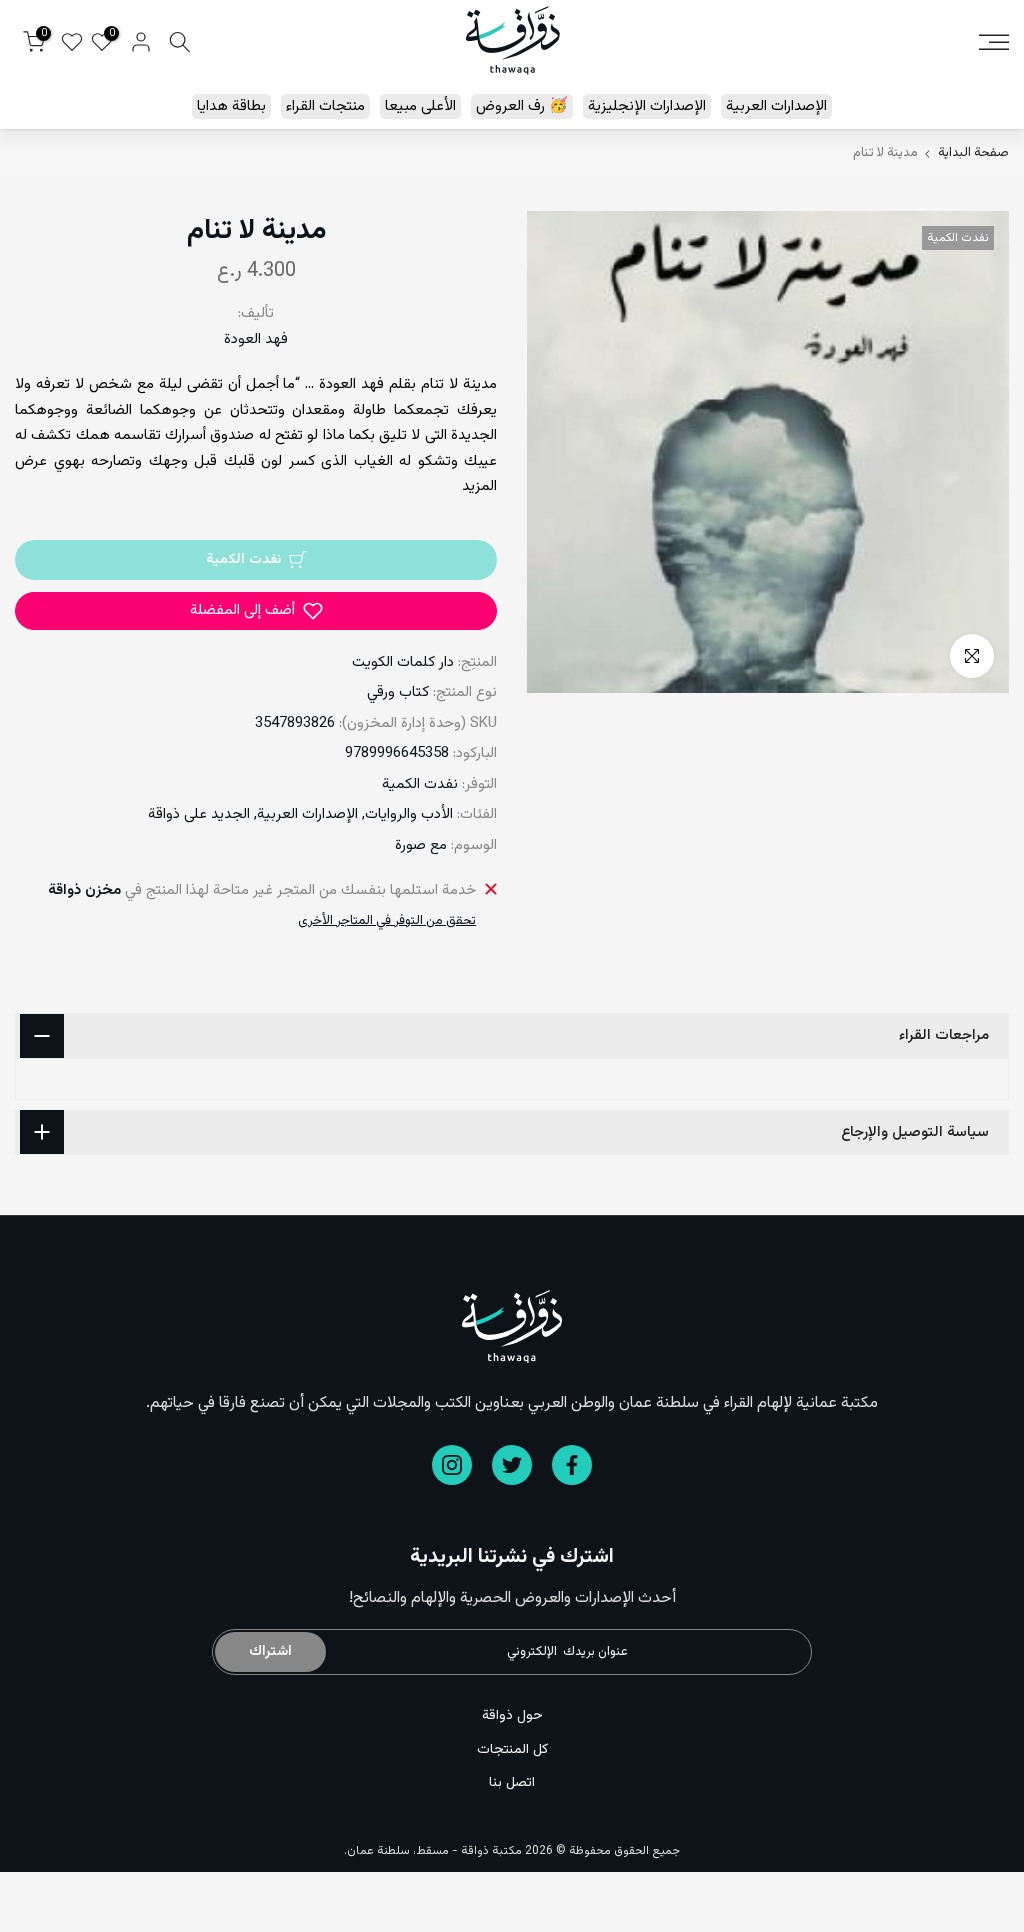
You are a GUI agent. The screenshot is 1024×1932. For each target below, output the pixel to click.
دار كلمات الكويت (403, 662)
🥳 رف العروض (522, 106)
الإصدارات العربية (776, 106)
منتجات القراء (325, 106)
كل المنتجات (512, 1750)
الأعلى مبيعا (420, 106)
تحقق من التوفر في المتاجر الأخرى (387, 921)
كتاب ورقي (398, 692)
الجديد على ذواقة (199, 814)
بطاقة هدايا (231, 106)
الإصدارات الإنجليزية (647, 106)
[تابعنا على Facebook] (572, 1465)
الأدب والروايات (409, 814)
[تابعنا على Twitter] (512, 1465)
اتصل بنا (512, 1783)
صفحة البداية (973, 153)
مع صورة (421, 845)
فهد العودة (256, 339)
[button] (256, 611)
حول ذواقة (512, 1716)
